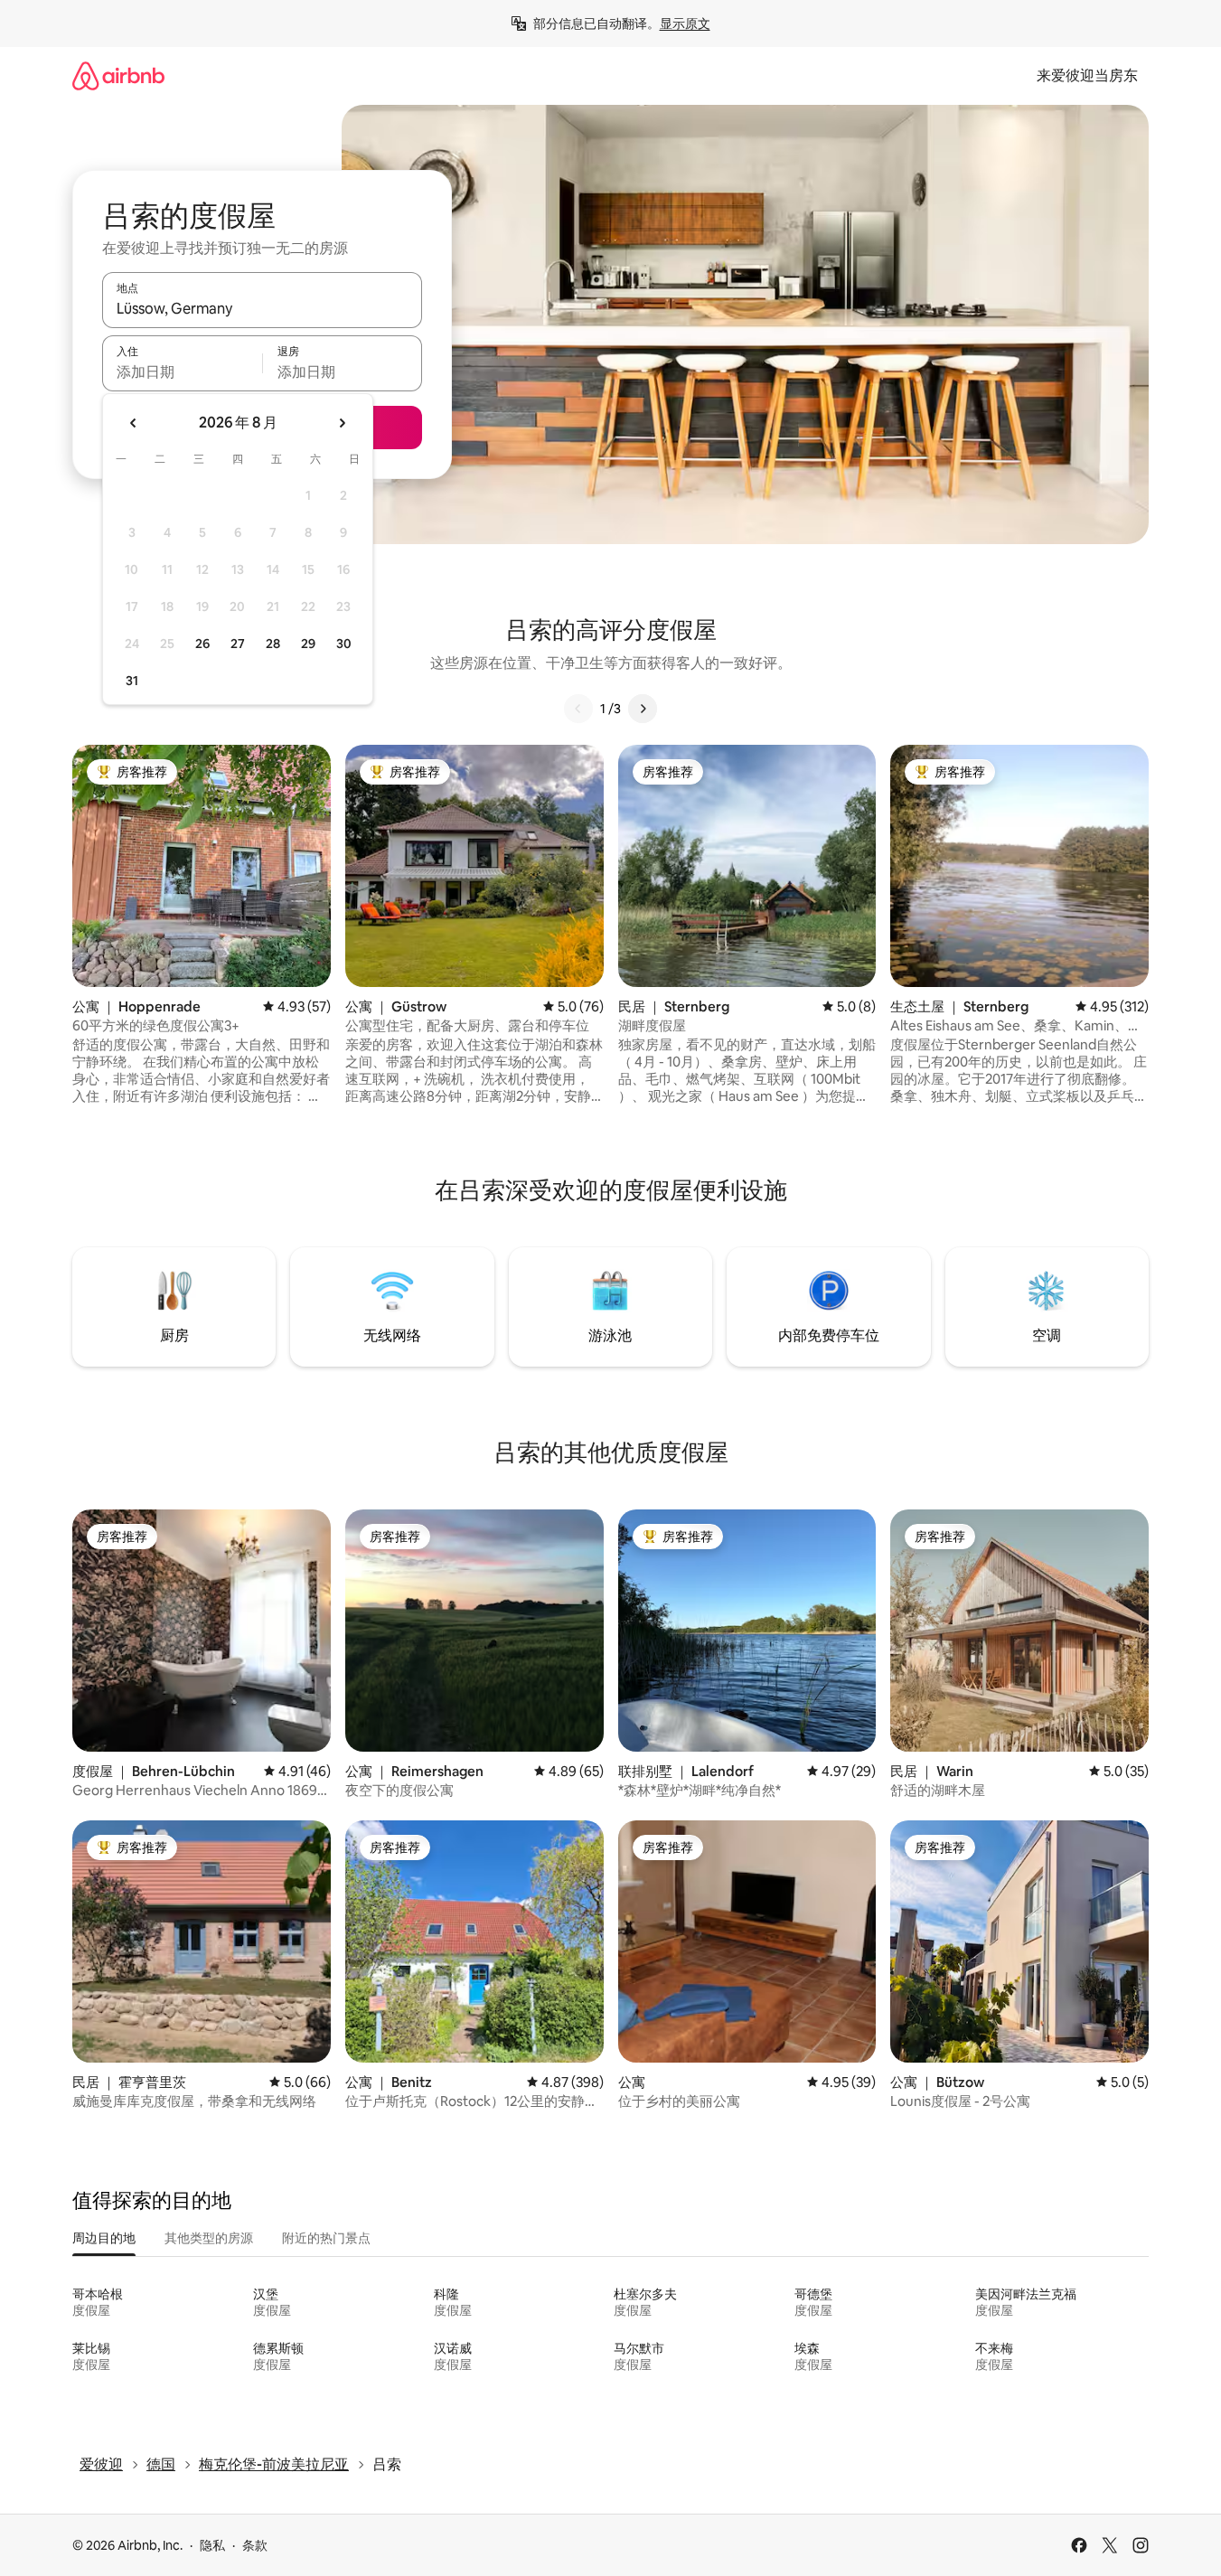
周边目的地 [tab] (104, 2238)
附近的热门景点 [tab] (326, 2238)
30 (344, 644)
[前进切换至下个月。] (342, 423)
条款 (255, 2545)
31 (132, 681)
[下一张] (643, 709)
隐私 (212, 2545)
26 (202, 644)
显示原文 (685, 24)
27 (238, 644)
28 (273, 644)
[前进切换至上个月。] (134, 423)
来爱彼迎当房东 (1087, 75)
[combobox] (262, 308)
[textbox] (182, 371)
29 (308, 644)
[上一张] (578, 709)
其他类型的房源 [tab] (209, 2238)
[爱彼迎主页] (118, 75)
